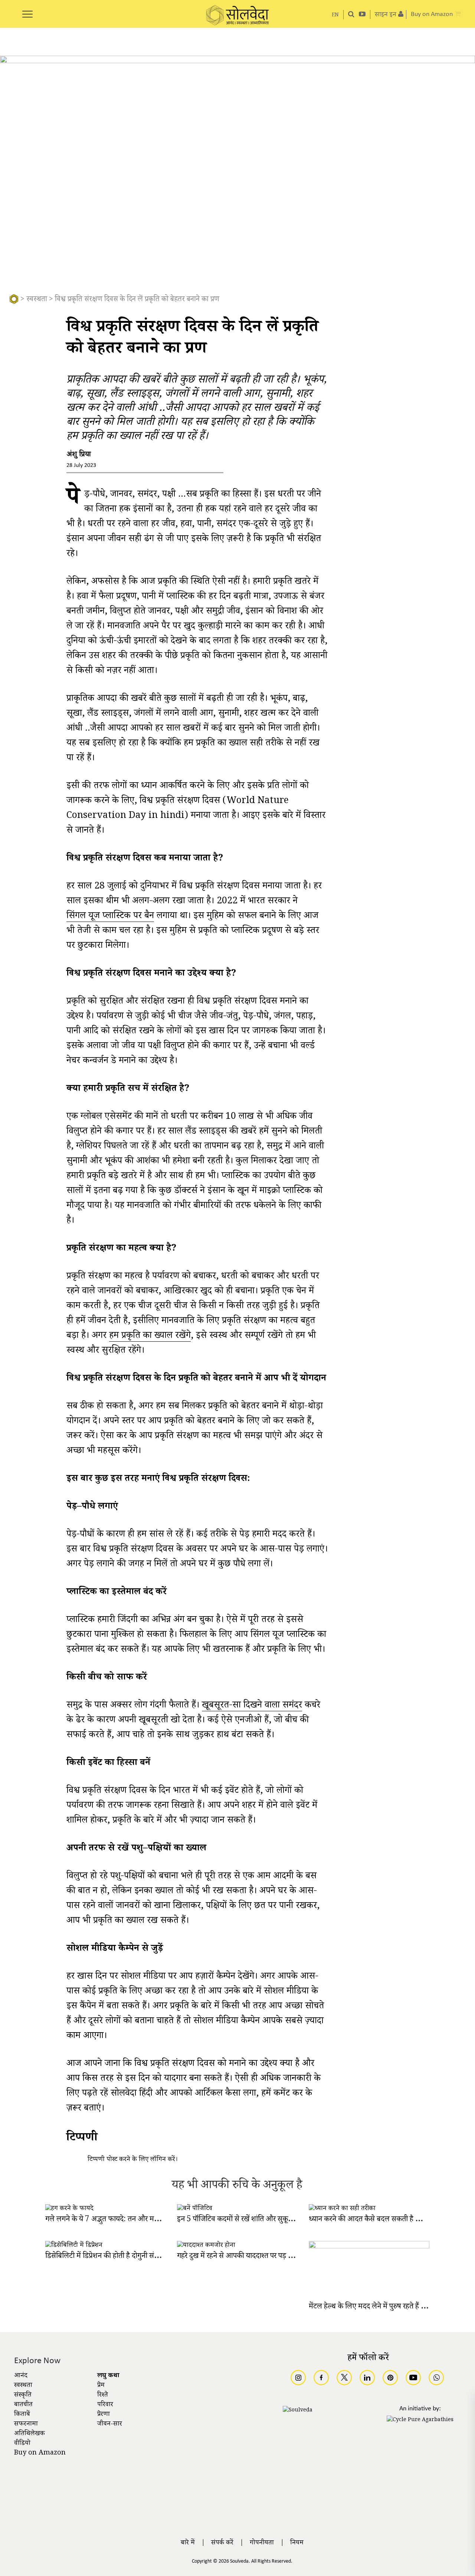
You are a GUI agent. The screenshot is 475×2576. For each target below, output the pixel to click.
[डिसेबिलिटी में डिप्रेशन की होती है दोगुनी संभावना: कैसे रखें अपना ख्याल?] (74, 2246)
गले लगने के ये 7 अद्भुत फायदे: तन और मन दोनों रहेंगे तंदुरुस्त (125, 2220)
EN (335, 15)
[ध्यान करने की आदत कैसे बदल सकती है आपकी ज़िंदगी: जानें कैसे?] (342, 2209)
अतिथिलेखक (30, 2434)
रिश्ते (103, 2395)
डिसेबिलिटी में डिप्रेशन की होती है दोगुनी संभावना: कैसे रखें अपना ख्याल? (139, 2257)
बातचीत (23, 2405)
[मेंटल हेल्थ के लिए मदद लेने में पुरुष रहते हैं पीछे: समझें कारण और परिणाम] (369, 2247)
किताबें (22, 2415)
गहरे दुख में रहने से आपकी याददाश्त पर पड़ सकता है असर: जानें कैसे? (267, 2257)
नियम (297, 2543)
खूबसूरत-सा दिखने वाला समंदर (252, 1707)
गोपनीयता (262, 2543)
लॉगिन (158, 2160)
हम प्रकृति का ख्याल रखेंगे (150, 1337)
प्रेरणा (104, 2415)
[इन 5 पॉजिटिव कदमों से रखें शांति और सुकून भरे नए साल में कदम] (195, 2209)
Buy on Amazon (40, 2453)
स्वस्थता (37, 300)
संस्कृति (23, 2395)
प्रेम (101, 2386)
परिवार (105, 2405)
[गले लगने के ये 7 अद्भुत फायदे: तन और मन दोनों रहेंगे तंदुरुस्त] (69, 2209)
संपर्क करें (222, 2543)
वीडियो (22, 2444)
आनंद (21, 2376)
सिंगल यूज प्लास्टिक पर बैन (110, 917)
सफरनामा (26, 2424)
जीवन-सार (110, 2424)
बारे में (188, 2543)
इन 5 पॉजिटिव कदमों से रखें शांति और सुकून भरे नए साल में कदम (262, 2220)
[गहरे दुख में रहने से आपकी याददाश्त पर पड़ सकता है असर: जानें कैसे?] (206, 2246)
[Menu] (27, 10)
